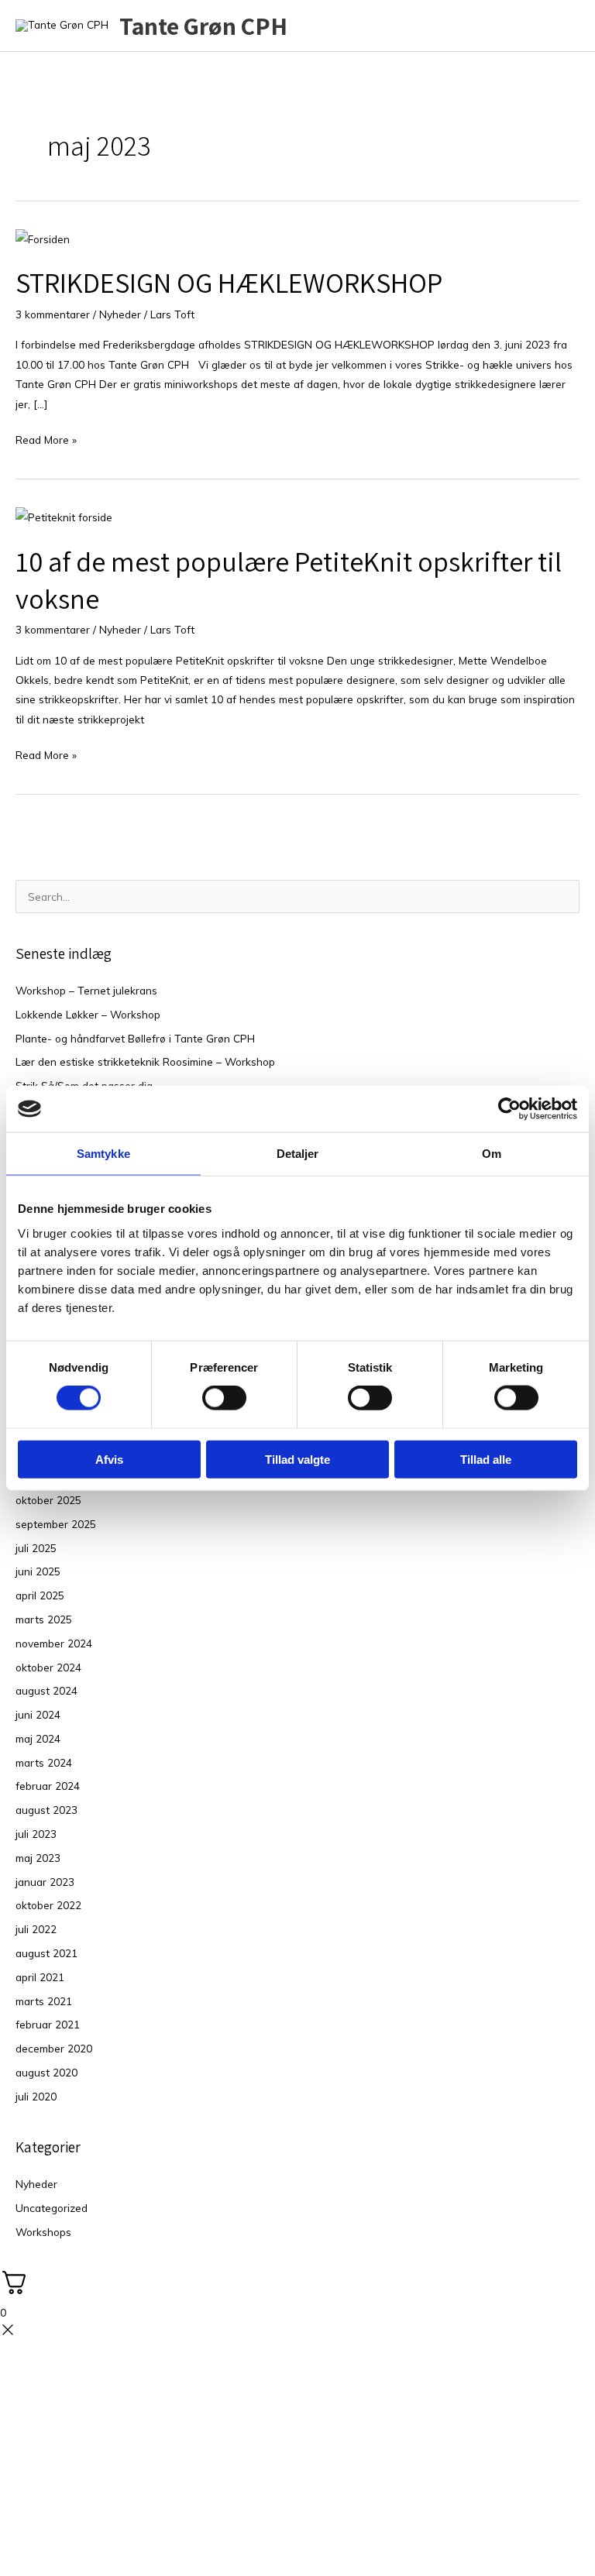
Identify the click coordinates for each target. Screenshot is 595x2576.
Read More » (46, 438)
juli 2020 (36, 2096)
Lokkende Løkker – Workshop (88, 1014)
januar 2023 (45, 1882)
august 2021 (46, 1953)
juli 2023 (36, 1834)
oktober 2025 (48, 1500)
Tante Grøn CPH (203, 26)
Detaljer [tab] (298, 1154)
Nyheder (120, 314)
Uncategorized (52, 2208)
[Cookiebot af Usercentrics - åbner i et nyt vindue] (509, 1109)
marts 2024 (44, 1762)
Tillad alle (486, 1459)
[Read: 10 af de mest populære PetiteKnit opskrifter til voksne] (64, 515)
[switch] (224, 1398)
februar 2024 (48, 1786)
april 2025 (40, 1595)
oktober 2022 (48, 1905)
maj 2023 (38, 1858)
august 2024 (46, 1690)
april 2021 (40, 1977)
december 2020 (54, 2048)
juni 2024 (38, 1714)
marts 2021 (44, 2001)
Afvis (109, 1459)
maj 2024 (38, 1738)
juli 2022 (36, 1929)
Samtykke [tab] (103, 1154)
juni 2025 (38, 1571)
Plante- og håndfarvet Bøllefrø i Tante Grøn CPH (135, 1038)
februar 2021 (48, 2024)
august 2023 (46, 1810)
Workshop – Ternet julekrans (86, 990)
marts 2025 (44, 1619)
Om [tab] (492, 1154)
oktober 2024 (48, 1667)
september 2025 (56, 1524)
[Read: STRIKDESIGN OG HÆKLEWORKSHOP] (43, 237)
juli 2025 (36, 1548)
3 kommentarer (53, 314)
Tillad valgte (297, 1459)
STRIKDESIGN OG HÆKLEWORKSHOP (229, 282)
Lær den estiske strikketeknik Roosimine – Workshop (145, 1061)
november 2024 (54, 1643)
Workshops (43, 2232)
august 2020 (46, 2072)
